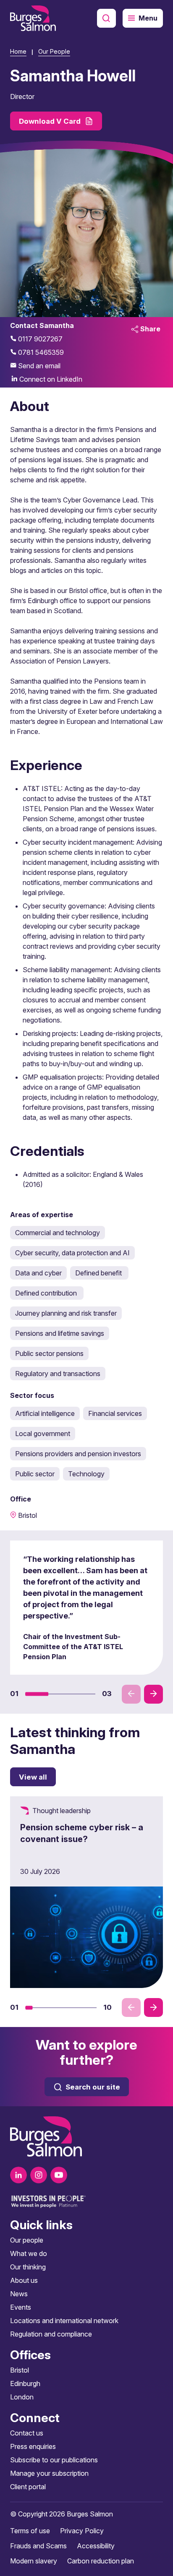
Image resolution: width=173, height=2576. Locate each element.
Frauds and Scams (38, 2546)
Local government (43, 1434)
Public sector (35, 1474)
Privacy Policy (82, 2531)
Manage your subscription (49, 2473)
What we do (29, 2253)
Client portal (28, 2487)
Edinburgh (25, 2383)
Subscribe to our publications (54, 2460)
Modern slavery (34, 2561)
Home (18, 51)
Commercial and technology (58, 1233)
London (22, 2397)
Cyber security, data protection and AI (72, 1253)
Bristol (20, 2370)
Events (21, 2307)
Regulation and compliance (51, 2334)
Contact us (27, 2433)
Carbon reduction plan (101, 2561)
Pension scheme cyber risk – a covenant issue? (82, 1833)
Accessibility (96, 2546)
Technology (86, 1474)
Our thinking (28, 2267)
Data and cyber (38, 1273)
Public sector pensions (49, 1353)
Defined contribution (47, 1293)
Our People (54, 51)
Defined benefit (99, 1273)
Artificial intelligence (45, 1413)
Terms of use (30, 2531)
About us (24, 2280)
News (19, 2294)
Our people (27, 2240)
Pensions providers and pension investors (78, 1454)
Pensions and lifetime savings (60, 1333)
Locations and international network (64, 2321)
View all (33, 1777)
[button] (37, 1694)
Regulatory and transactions (58, 1374)
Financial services (115, 1413)
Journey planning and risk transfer (66, 1313)
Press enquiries (33, 2446)
